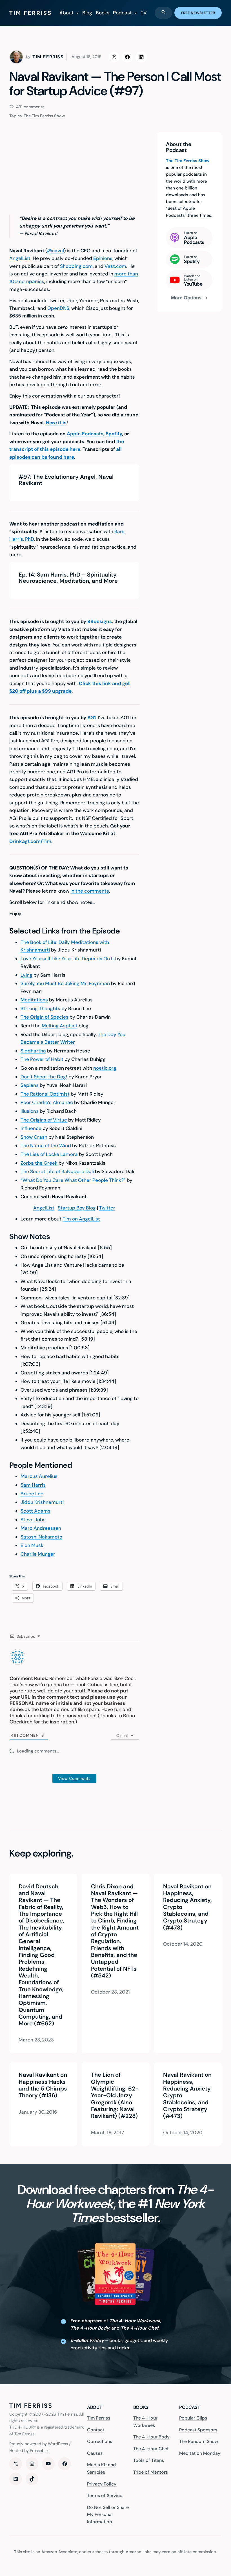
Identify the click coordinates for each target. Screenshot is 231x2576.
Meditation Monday (200, 2453)
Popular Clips (193, 2418)
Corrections (100, 2442)
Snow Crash (34, 1137)
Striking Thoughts (40, 1008)
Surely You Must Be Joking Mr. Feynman (65, 983)
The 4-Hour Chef (151, 2449)
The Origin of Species (45, 1017)
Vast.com (115, 266)
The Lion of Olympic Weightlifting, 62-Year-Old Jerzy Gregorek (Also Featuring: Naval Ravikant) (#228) (114, 2095)
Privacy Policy (102, 2484)
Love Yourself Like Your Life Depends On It (67, 959)
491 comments (30, 107)
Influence (31, 1128)
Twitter (107, 1208)
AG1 (92, 718)
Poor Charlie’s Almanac (47, 1102)
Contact (96, 2430)
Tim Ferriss (99, 2418)
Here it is (56, 423)
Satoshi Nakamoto (41, 1537)
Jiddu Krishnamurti (42, 1502)
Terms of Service (105, 2496)
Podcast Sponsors (198, 2430)
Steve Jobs (33, 1520)
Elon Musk (32, 1545)
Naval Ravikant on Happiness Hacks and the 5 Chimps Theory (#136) (43, 2085)
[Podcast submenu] (136, 13)
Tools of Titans (149, 2461)
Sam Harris (33, 1485)
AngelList (20, 258)
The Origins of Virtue (44, 1120)
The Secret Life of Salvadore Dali (57, 1171)
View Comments (74, 1778)
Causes (95, 2453)
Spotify (114, 434)
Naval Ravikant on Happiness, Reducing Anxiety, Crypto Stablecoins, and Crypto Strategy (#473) (187, 1907)
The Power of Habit (42, 1059)
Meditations (34, 1000)
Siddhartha (33, 1051)
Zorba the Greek (39, 1163)
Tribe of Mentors (151, 2472)
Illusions (30, 1111)
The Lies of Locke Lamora (49, 1154)
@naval (55, 251)
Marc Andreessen (41, 1528)
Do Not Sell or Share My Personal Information (108, 2515)
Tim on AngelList (81, 1219)
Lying (26, 975)
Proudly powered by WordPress (39, 2444)
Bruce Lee (32, 1494)
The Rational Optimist (45, 1094)
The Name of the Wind (46, 1145)
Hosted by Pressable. (29, 2451)
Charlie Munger (38, 1554)
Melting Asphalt (60, 1026)
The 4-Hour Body (151, 2437)
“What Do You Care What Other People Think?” (73, 1180)
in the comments (90, 891)
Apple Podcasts (85, 434)
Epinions (103, 258)
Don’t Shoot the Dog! (44, 1077)
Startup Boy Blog (77, 1208)
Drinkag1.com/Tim (30, 841)
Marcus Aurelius (39, 1476)
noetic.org (105, 1068)
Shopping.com (76, 266)
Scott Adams (35, 1511)
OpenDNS (58, 308)
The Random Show (199, 2442)
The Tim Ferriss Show (44, 116)
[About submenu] (77, 13)
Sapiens (30, 1085)
